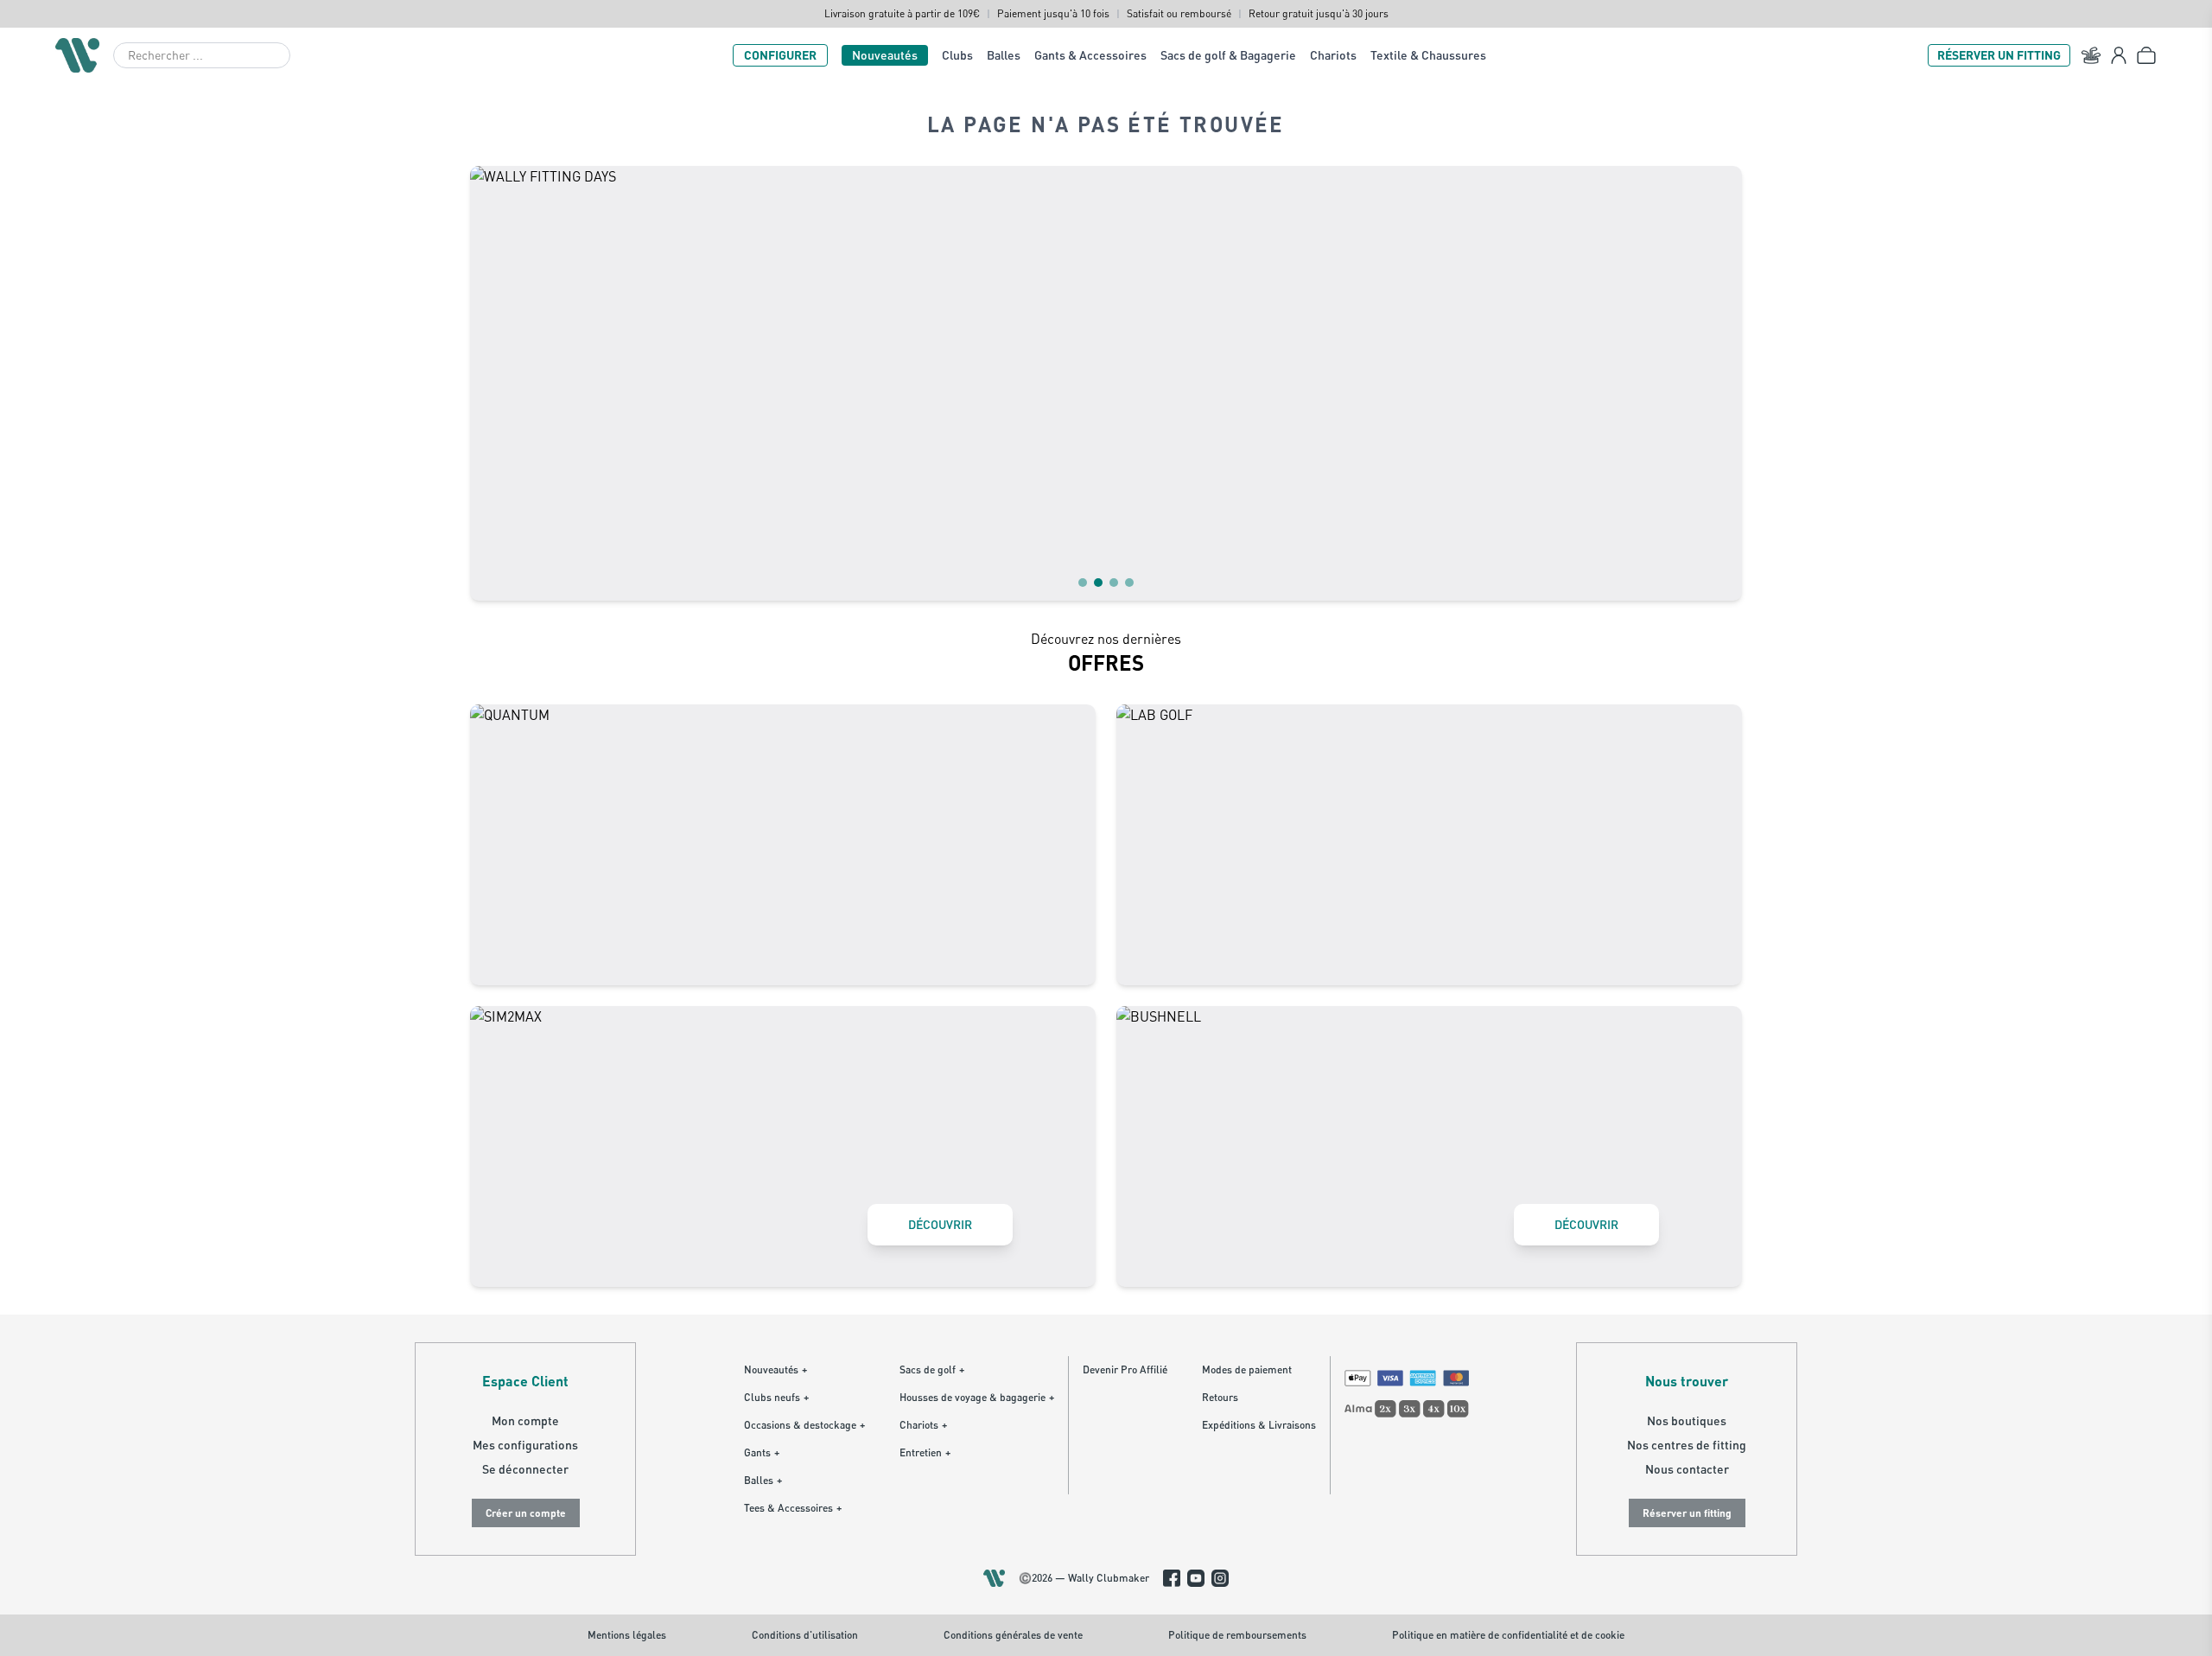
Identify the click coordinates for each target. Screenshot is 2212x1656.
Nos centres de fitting (1687, 1445)
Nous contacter (1687, 1469)
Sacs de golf (932, 1369)
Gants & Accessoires (1090, 55)
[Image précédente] (494, 383)
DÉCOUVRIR (940, 1224)
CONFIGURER (780, 55)
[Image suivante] (1718, 383)
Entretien (925, 1452)
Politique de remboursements (1237, 1635)
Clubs (957, 55)
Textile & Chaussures (1428, 55)
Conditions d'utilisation (805, 1635)
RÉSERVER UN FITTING (1999, 55)
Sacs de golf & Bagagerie (1228, 55)
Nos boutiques (1687, 1420)
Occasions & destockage (804, 1425)
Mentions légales (627, 1635)
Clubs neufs (776, 1397)
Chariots (1333, 55)
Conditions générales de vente (1013, 1635)
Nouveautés (885, 55)
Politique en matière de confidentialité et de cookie (1508, 1635)
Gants (762, 1452)
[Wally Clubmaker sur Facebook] (1172, 1578)
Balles (1004, 55)
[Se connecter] (2119, 55)
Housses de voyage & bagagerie (977, 1397)
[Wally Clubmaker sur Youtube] (1196, 1578)
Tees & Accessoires (793, 1508)
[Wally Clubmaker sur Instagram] (1220, 1578)
